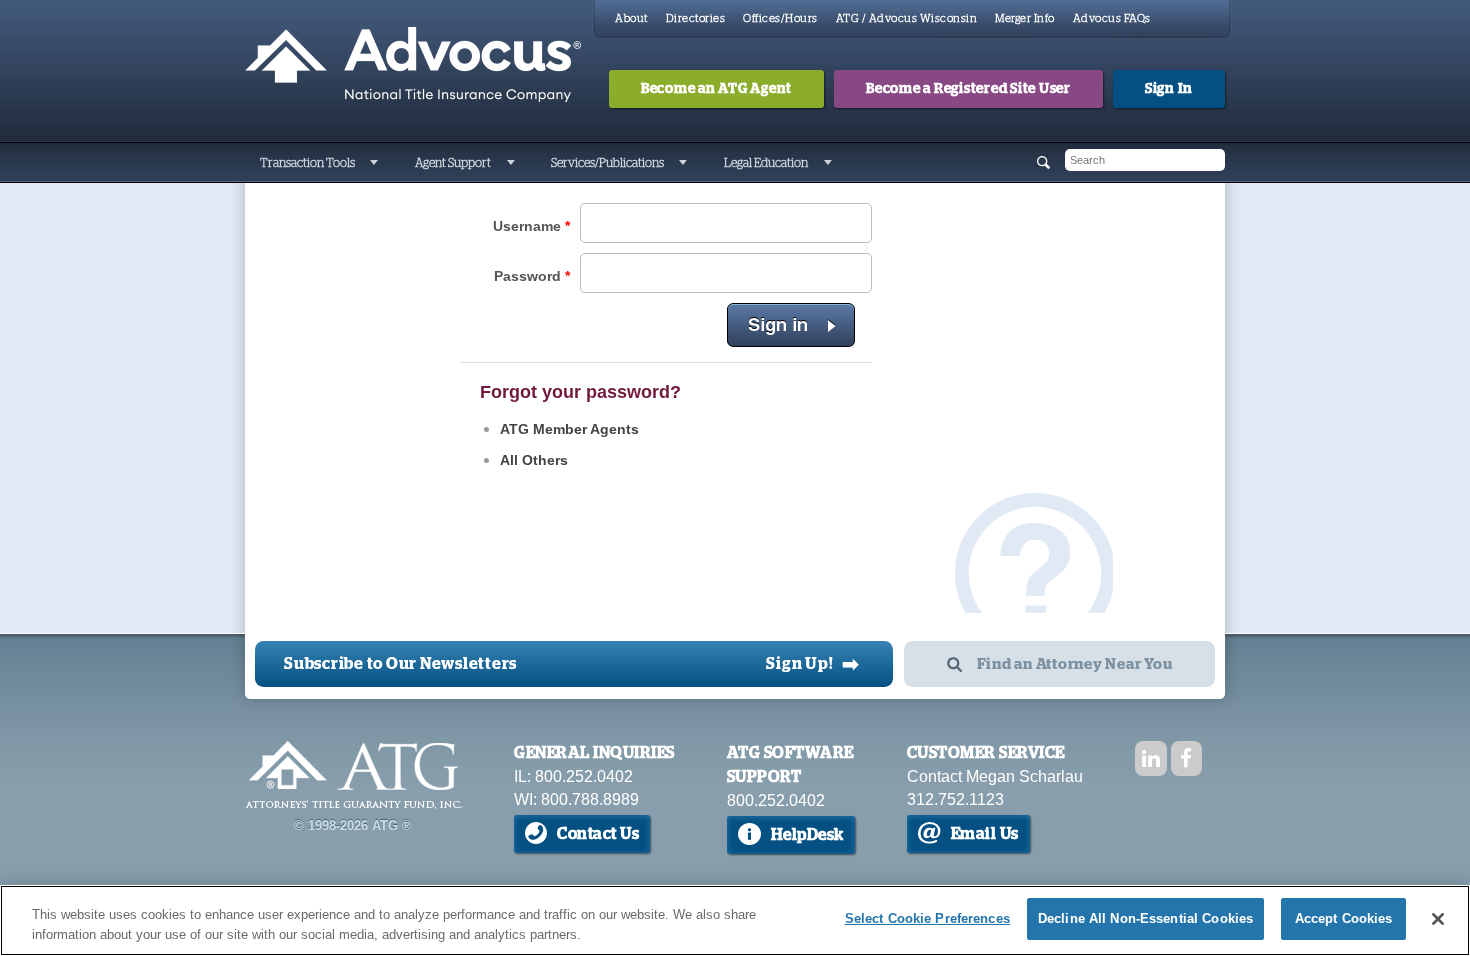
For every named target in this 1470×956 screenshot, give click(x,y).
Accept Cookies (1344, 918)
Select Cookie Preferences (927, 918)
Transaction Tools (307, 163)
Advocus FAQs (1112, 18)
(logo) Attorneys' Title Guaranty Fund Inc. (413, 65)
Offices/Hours (780, 18)
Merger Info (1025, 18)
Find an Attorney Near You (1075, 664)
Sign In (1169, 89)
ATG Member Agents (569, 429)
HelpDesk (807, 835)
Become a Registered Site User (968, 89)
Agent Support (453, 163)
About (631, 18)
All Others (534, 460)
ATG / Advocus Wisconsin (907, 18)
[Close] (1438, 919)
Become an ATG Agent (716, 89)
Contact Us (598, 834)
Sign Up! (813, 664)
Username (531, 226)
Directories (696, 18)
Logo (353, 775)
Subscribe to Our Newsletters (400, 664)
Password (532, 276)
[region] (735, 920)
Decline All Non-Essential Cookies (1145, 918)
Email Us (985, 834)
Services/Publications (607, 163)
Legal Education (766, 163)
